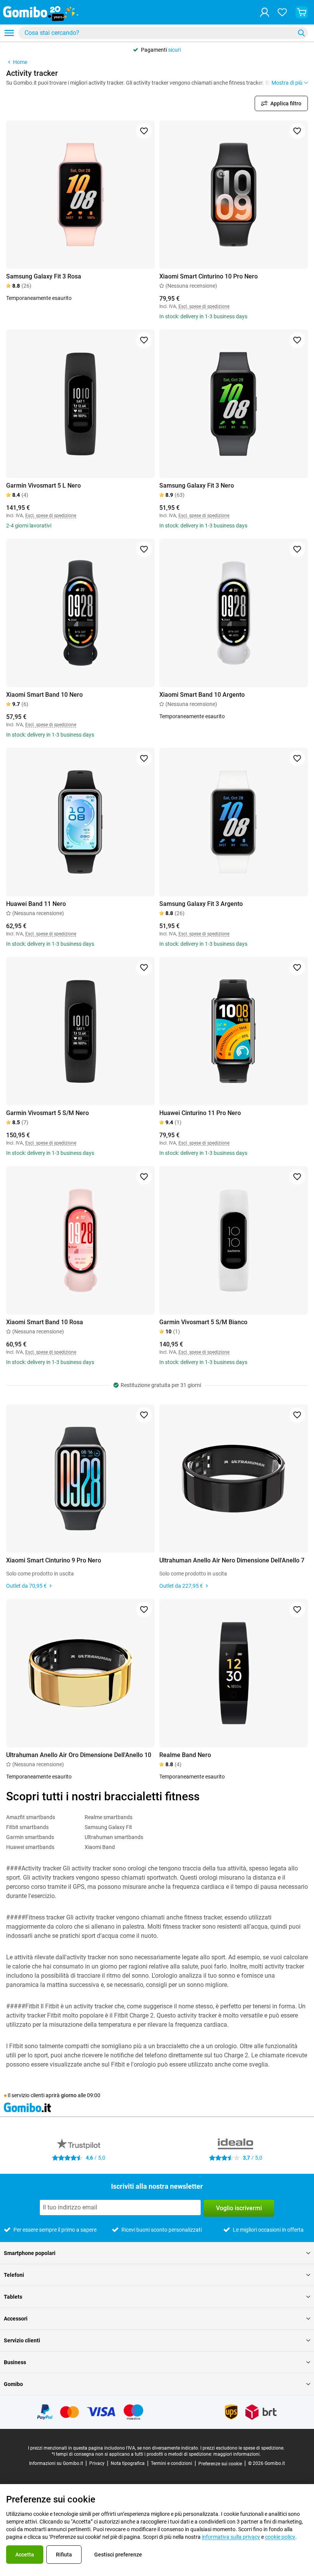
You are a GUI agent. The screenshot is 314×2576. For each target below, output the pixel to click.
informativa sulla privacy (231, 2537)
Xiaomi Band (100, 1847)
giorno (69, 2095)
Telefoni (14, 2275)
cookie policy (280, 2537)
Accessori (16, 2319)
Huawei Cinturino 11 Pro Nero (200, 1113)
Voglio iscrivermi (239, 2208)
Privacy (97, 2463)
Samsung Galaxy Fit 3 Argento (201, 904)
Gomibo (13, 2384)
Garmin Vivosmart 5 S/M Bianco (203, 1322)
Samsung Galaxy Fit (108, 1827)
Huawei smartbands (30, 1847)
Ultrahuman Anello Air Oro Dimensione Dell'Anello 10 (79, 1755)
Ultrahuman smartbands (114, 1837)
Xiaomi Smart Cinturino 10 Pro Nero (209, 276)
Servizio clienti (22, 2340)
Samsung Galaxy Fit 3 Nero (197, 486)
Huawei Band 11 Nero (36, 904)
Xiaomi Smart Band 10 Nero (44, 695)
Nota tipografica (128, 2463)
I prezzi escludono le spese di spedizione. (242, 2448)
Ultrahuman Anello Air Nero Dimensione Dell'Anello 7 (232, 1560)
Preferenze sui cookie (220, 2464)
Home (20, 62)
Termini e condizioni (172, 2463)
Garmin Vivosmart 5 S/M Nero (47, 1113)
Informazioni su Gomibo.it (56, 2463)
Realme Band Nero (185, 1755)
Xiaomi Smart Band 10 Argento (202, 695)
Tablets (13, 2297)
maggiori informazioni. (237, 2454)
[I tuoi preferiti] (282, 12)
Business (15, 2362)
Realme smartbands (109, 1817)
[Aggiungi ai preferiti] (144, 131)
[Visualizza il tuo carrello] (302, 12)
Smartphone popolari (30, 2253)
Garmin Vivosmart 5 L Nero (43, 486)
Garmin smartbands (30, 1837)
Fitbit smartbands (27, 1827)
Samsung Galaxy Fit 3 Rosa (44, 276)
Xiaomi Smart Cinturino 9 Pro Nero (54, 1560)
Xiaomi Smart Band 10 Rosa (45, 1322)
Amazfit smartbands (31, 1817)
